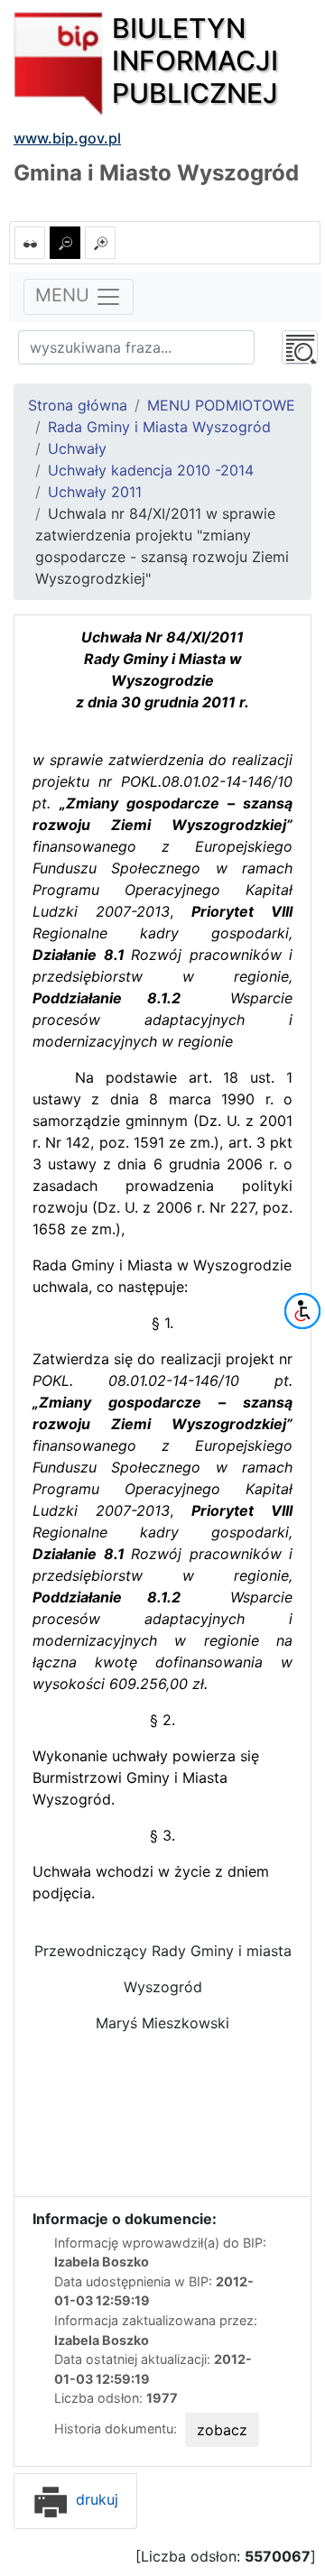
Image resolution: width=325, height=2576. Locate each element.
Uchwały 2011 (95, 492)
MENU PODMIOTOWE (221, 405)
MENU (65, 295)
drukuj (95, 2499)
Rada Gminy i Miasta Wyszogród (159, 427)
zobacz (222, 2430)
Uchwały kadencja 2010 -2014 (151, 470)
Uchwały (77, 448)
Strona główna (78, 405)
